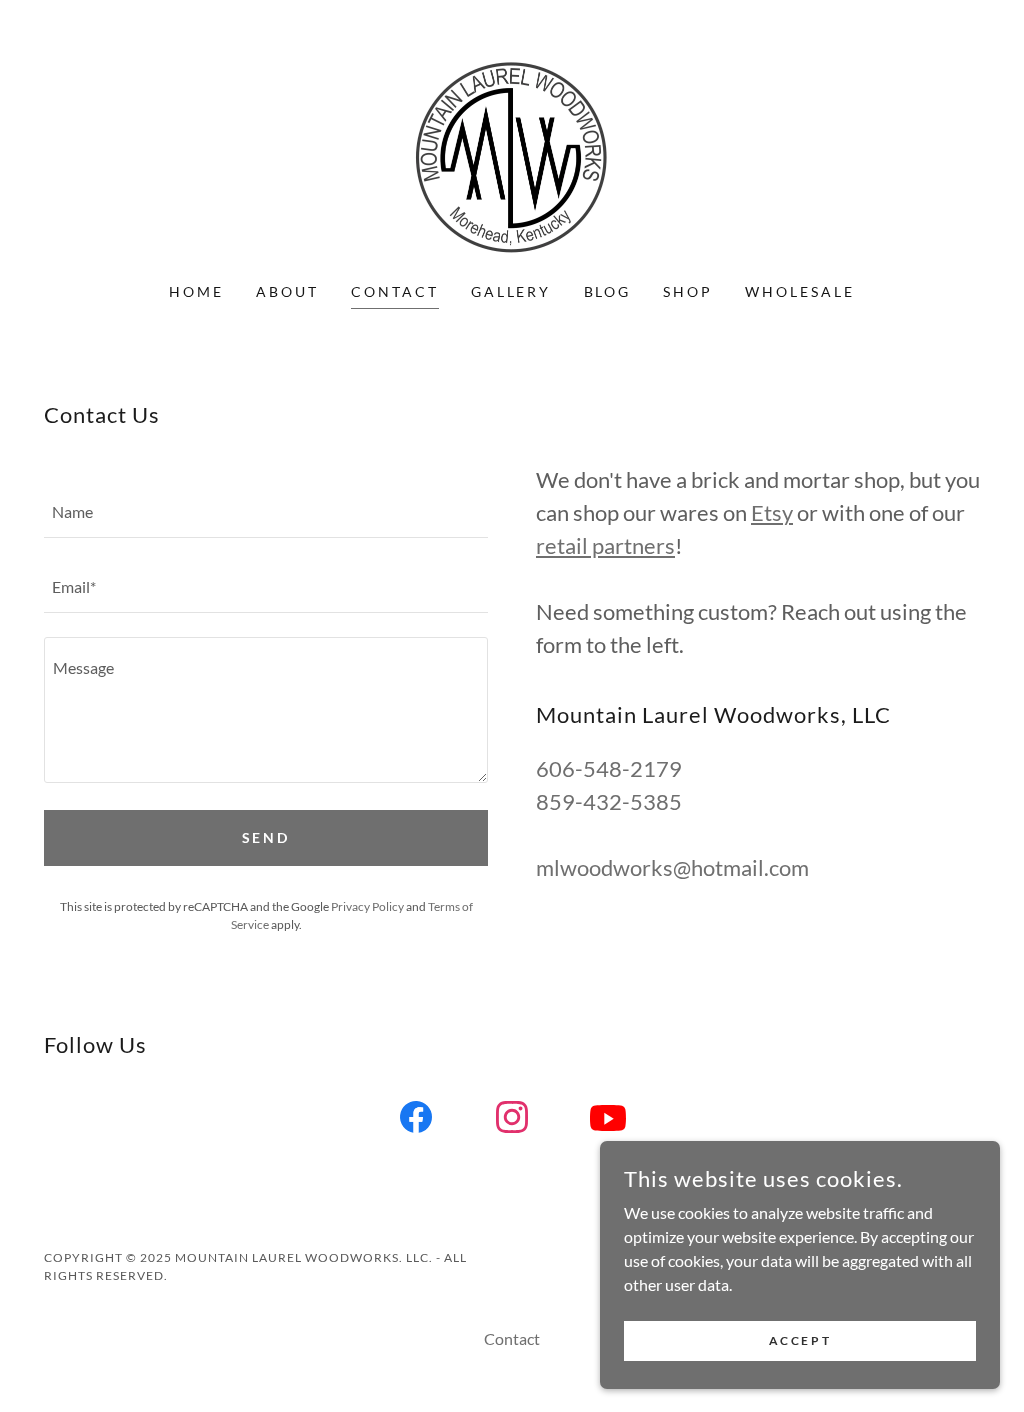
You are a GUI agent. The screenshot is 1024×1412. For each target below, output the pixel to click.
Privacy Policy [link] (367, 906)
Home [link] (196, 291)
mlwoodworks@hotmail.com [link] (672, 867)
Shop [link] (688, 291)
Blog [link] (608, 291)
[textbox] (266, 512)
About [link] (287, 291)
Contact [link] (395, 291)
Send (266, 837)
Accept (800, 1340)
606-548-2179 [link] (609, 768)
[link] (511, 153)
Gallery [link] (511, 291)
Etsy (772, 512)
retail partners (605, 545)
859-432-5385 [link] (609, 801)
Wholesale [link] (800, 291)
